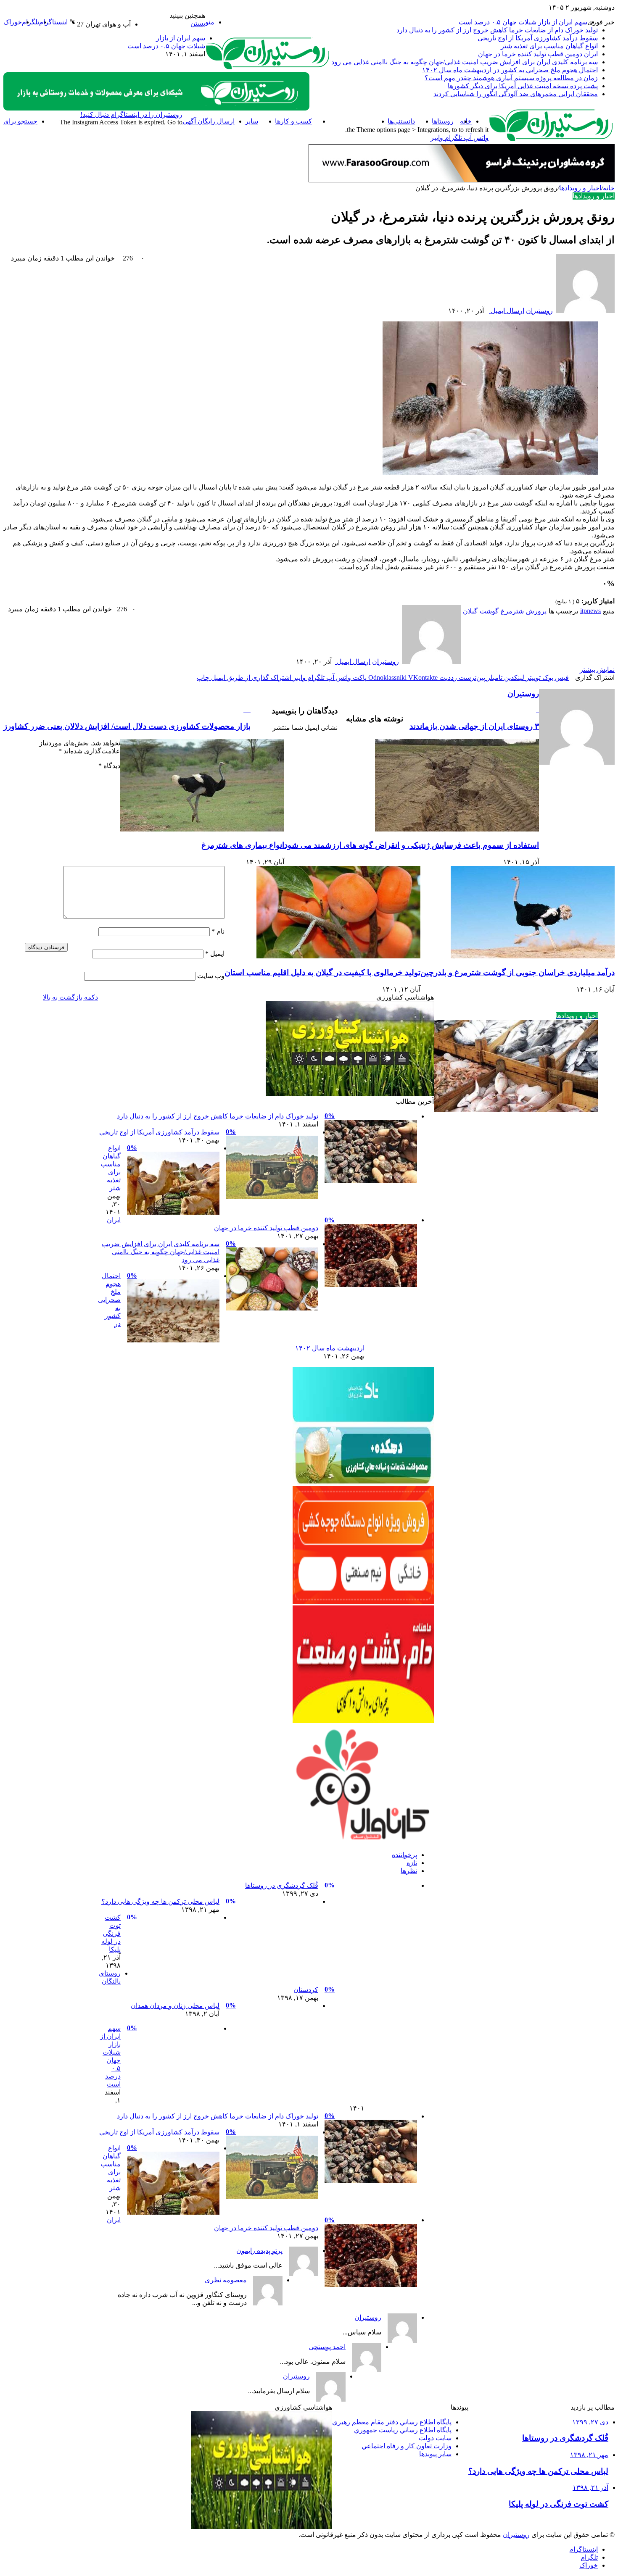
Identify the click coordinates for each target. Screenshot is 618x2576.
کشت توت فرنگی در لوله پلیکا (111, 1933)
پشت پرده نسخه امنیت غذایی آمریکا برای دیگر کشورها (523, 86)
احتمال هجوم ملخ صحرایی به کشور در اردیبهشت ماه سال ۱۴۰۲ (510, 70)
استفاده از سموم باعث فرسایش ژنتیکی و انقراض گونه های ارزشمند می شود (412, 845)
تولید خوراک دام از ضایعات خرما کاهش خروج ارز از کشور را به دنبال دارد (497, 30)
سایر (252, 121)
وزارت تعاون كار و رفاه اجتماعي (407, 2446)
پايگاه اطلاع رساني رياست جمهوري (403, 2430)
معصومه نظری (226, 2280)
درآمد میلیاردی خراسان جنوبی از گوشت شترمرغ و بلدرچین (518, 972)
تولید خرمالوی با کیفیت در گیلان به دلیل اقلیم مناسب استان (322, 972)
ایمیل (215, 954)
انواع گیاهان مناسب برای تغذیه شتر (549, 46)
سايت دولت (435, 2438)
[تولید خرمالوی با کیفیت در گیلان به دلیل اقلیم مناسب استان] (338, 956)
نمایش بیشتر (597, 670)
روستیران (539, 311)
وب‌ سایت (211, 976)
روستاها (443, 121)
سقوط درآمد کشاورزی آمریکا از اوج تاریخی (538, 38)
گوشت (489, 611)
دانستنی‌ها (401, 121)
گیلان (470, 611)
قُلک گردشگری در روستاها (282, 1885)
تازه (412, 1863)
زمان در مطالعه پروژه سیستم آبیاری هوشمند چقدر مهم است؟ (511, 78)
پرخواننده (404, 1855)
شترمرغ (512, 611)
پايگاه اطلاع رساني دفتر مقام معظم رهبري (392, 2422)
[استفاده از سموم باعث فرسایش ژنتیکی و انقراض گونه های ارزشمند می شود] (457, 829)
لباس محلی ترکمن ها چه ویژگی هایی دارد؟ (160, 1901)
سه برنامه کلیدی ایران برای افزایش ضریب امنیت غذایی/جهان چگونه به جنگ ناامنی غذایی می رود (465, 62)
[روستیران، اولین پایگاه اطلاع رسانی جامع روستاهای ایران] (268, 68)
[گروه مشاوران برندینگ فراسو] (462, 180)
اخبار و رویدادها (350, 121)
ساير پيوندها (435, 2454)
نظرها (409, 1871)
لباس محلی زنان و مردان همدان (175, 2006)
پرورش (536, 611)
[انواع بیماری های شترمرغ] (202, 829)
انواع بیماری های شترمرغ (243, 845)
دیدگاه (109, 766)
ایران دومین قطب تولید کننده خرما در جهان (538, 54)
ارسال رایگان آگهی (209, 121)
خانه (609, 188)
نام (218, 931)
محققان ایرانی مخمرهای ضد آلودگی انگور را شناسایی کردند (516, 94)
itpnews (590, 611)
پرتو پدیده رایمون (259, 2251)
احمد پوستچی (327, 2347)
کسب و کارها (293, 121)
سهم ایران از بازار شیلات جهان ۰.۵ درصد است (523, 22)
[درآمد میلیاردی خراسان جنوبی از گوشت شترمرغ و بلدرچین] (533, 956)
